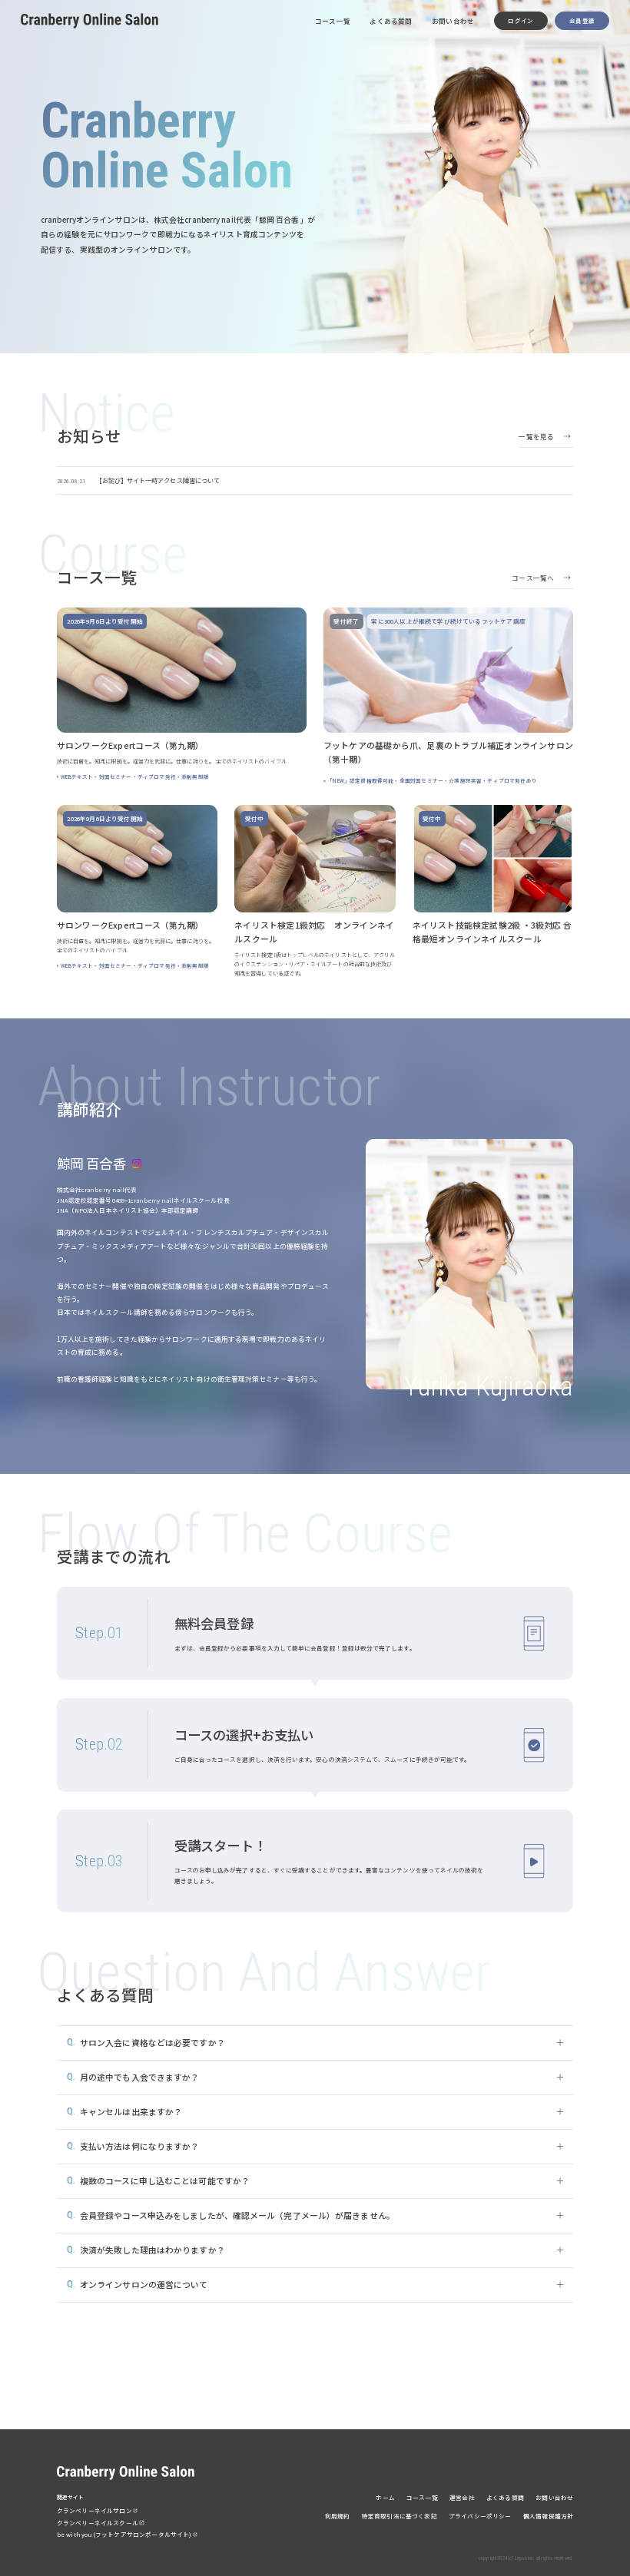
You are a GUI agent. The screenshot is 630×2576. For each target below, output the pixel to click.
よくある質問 (391, 21)
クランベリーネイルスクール (98, 2523)
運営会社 (462, 2497)
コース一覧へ (533, 578)
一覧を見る (536, 436)
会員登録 (582, 20)
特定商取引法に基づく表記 (400, 2516)
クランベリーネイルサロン (94, 2510)
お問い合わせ (453, 21)
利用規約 (338, 2516)
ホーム (385, 2497)
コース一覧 (333, 21)
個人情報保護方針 (548, 2516)
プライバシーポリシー (480, 2516)
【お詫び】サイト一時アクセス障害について (158, 480)
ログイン (521, 20)
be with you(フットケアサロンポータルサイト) (124, 2534)
